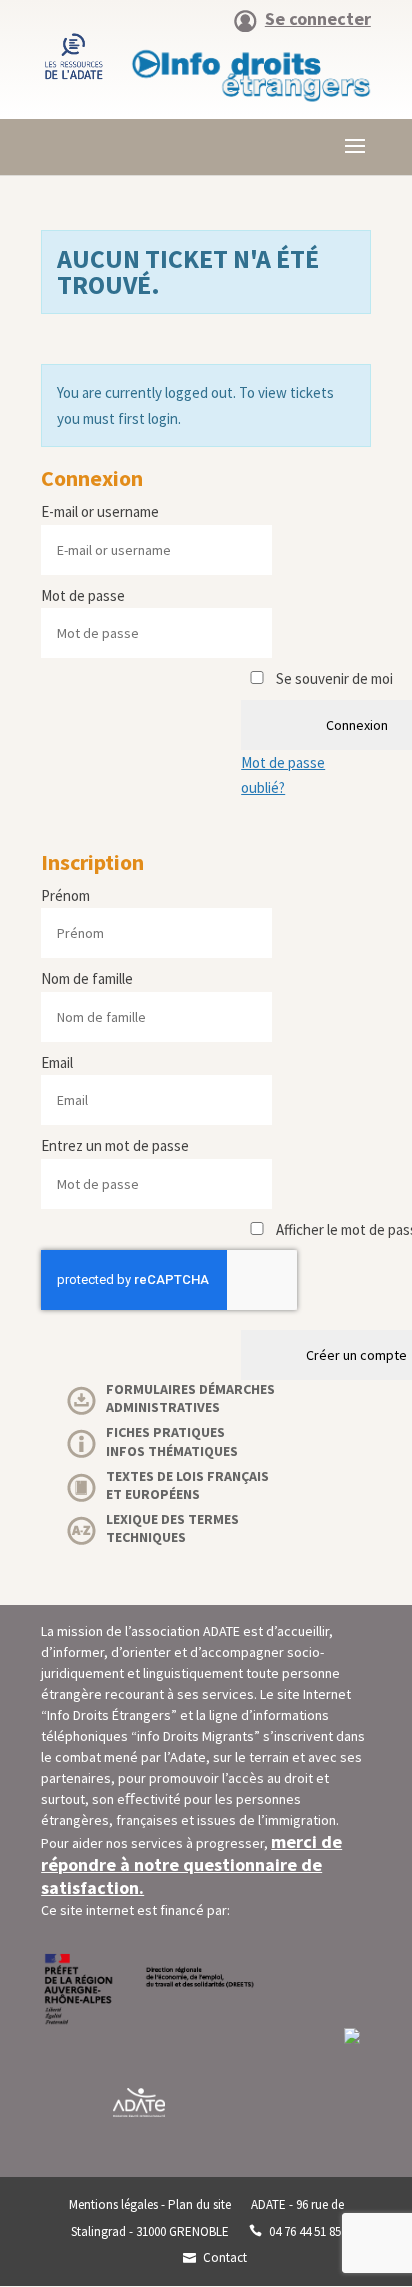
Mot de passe (83, 595)
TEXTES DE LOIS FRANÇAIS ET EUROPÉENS (187, 1485)
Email (57, 1062)
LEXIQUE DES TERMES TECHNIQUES (172, 1528)
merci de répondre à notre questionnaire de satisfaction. (191, 1864)
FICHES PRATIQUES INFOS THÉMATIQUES (172, 1441)
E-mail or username (100, 511)
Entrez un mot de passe (115, 1145)
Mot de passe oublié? (283, 775)
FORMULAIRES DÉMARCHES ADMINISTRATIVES (190, 1398)
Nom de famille (87, 978)
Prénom (65, 895)
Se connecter (318, 20)
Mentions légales (113, 2204)
